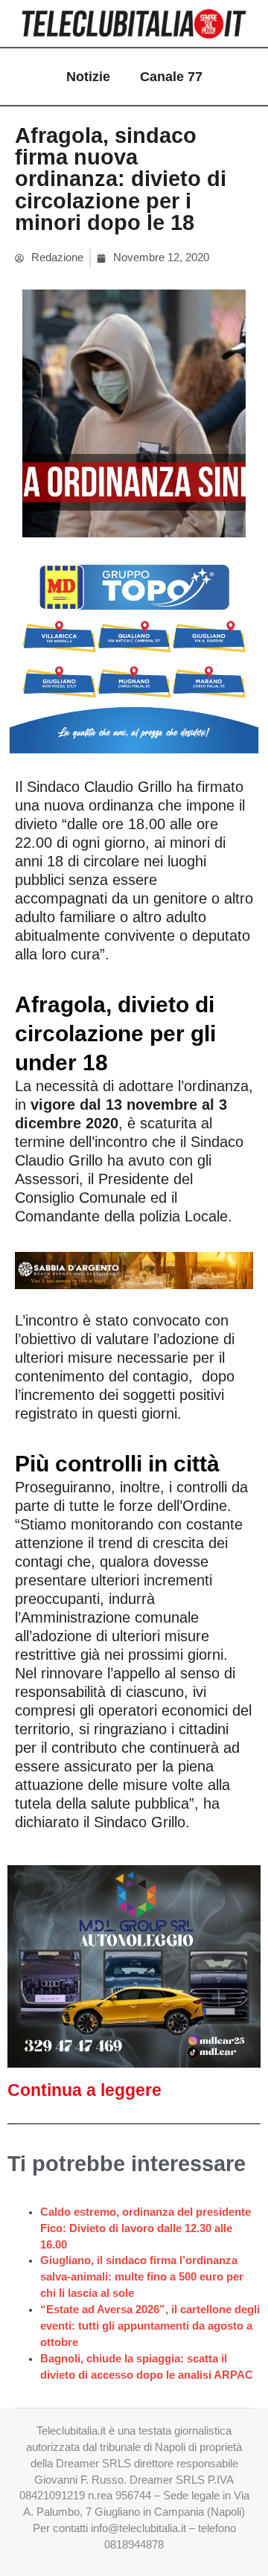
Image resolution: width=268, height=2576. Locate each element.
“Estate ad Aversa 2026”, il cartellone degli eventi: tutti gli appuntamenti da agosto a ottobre (150, 2326)
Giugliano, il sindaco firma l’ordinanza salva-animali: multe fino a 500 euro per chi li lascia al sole (142, 2277)
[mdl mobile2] (134, 1966)
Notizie (88, 77)
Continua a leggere (84, 2090)
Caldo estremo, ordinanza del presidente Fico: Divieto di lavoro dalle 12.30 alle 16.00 (146, 2228)
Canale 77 (171, 77)
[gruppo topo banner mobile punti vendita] (134, 653)
